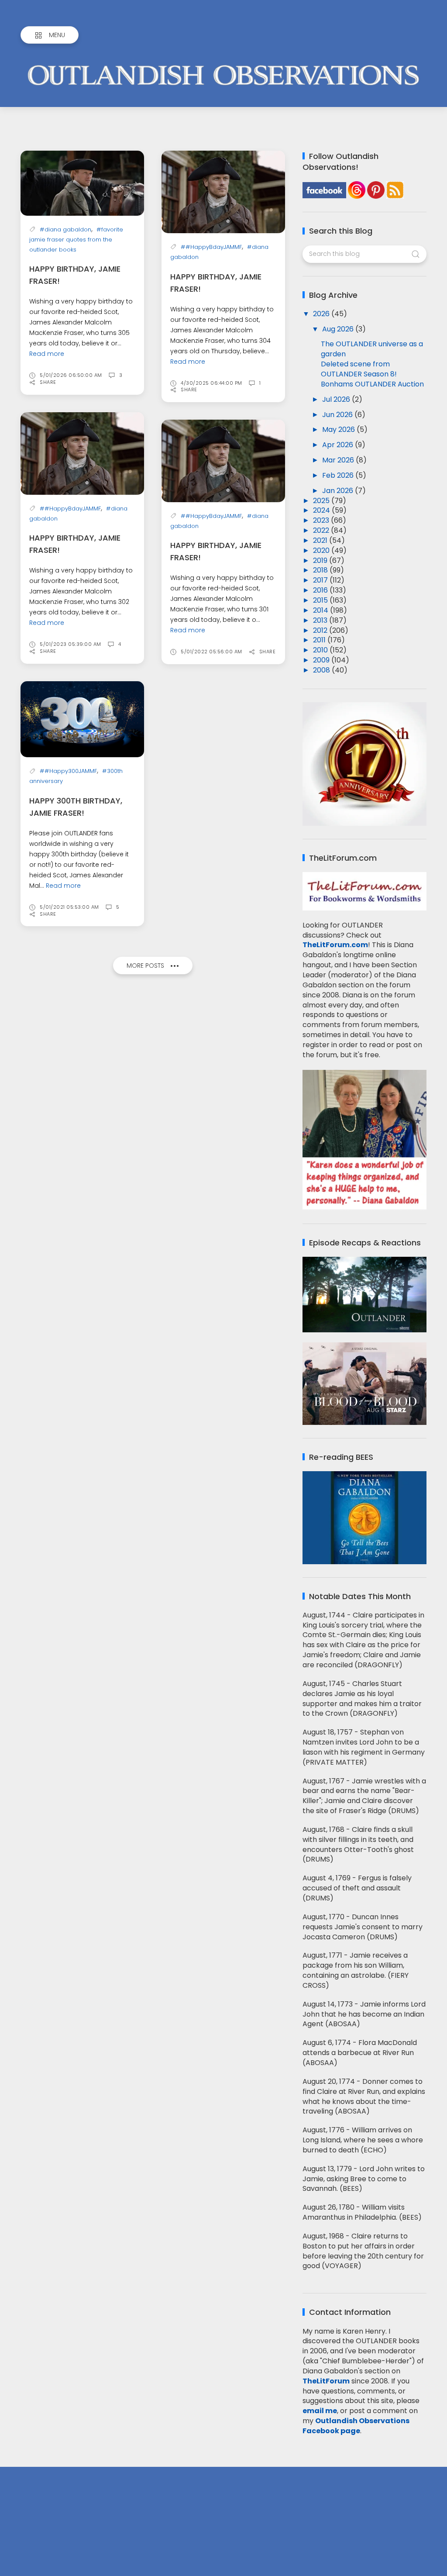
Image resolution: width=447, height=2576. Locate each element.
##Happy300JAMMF (68, 771)
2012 (321, 630)
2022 (322, 530)
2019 (321, 560)
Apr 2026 (339, 445)
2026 (322, 314)
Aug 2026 (339, 329)
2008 (322, 670)
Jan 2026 (339, 491)
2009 (322, 660)
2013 (321, 620)
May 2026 (339, 429)
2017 (321, 580)
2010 (321, 650)
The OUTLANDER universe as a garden (372, 349)
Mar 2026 (339, 460)
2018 (321, 570)
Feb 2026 (339, 475)
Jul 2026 (337, 399)
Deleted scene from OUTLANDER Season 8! (359, 369)
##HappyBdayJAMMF (211, 247)
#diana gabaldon (65, 229)
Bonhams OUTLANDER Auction (372, 384)
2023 (322, 520)
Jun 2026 (338, 415)
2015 (321, 600)
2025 (322, 501)
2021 (321, 540)
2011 (320, 640)
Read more (47, 354)
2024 (322, 510)
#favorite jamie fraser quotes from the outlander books (76, 240)
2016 (321, 590)
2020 (322, 550)
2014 (321, 610)
